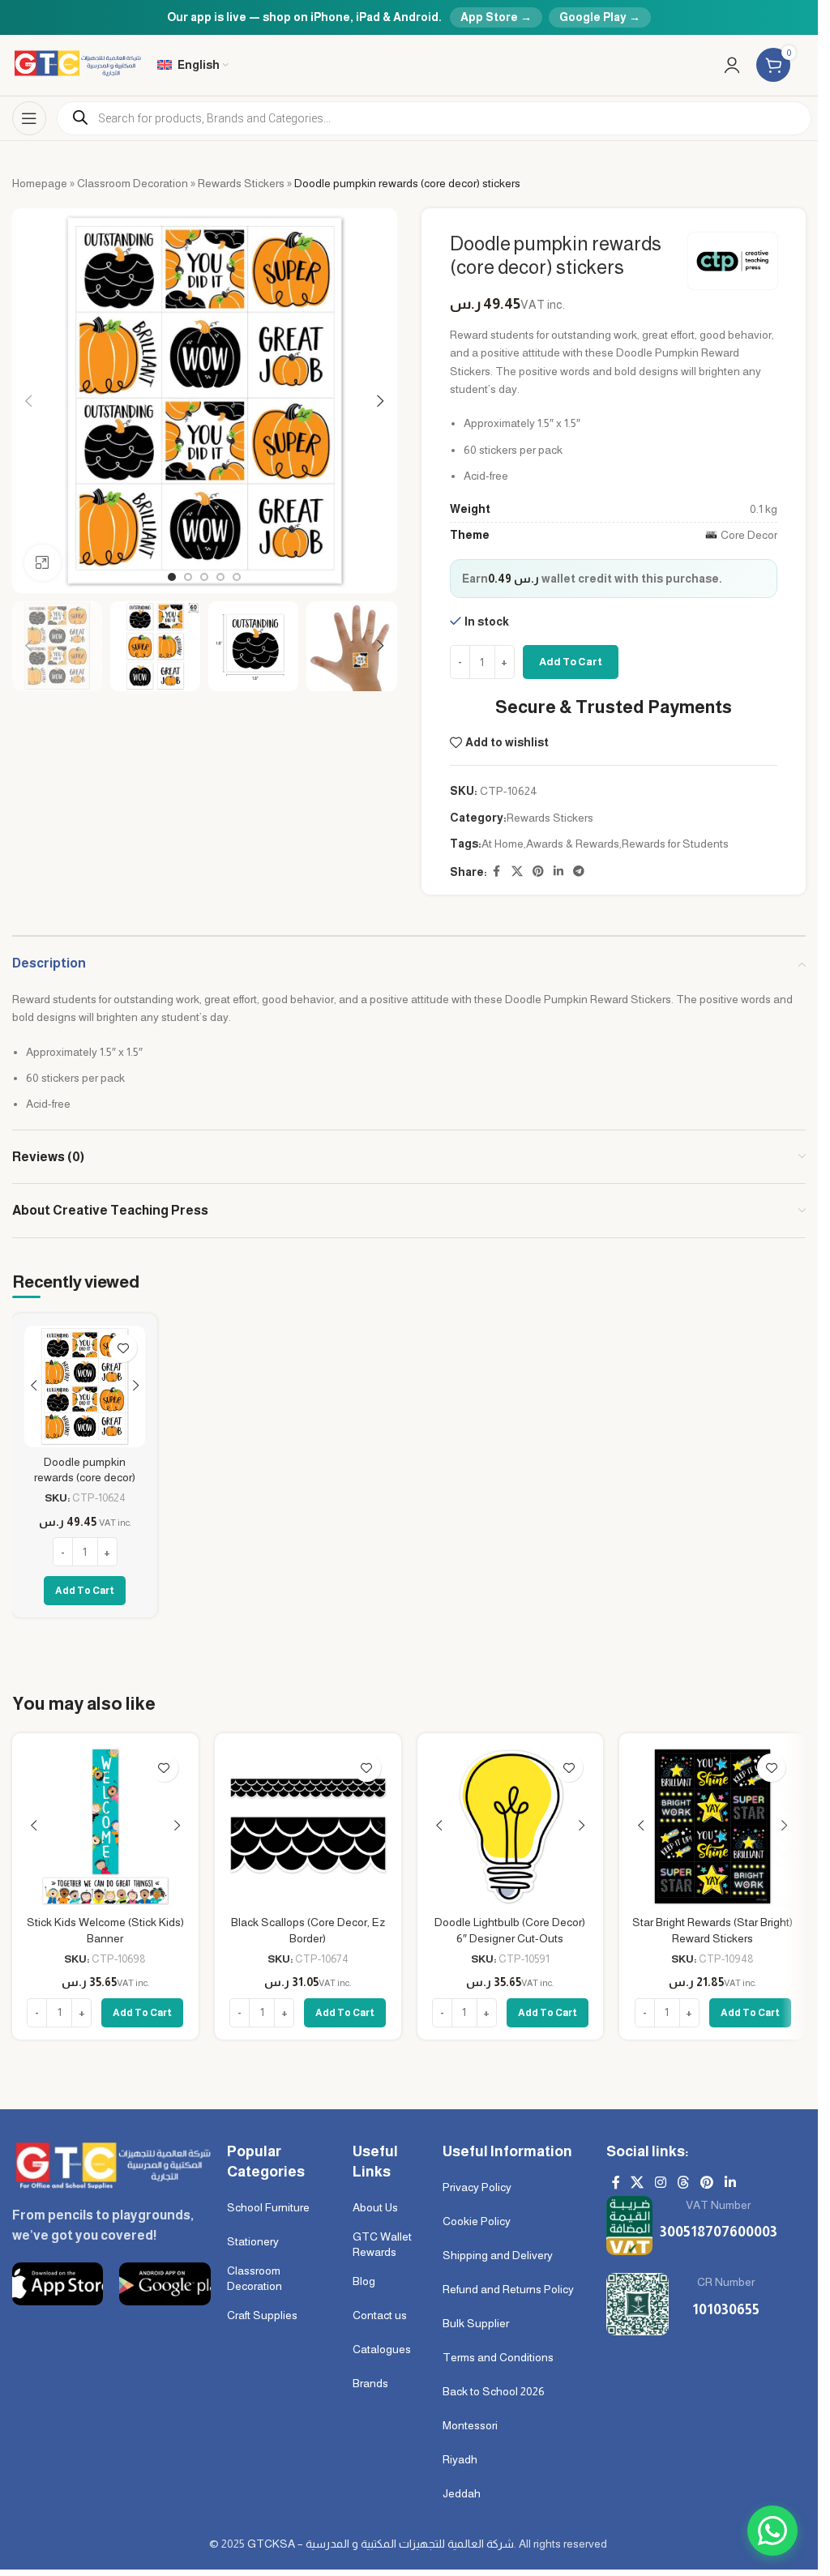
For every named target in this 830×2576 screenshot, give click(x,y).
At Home (503, 844)
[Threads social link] (683, 2183)
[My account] (732, 65)
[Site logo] (77, 64)
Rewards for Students (675, 844)
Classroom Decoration (133, 183)
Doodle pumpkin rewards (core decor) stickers (85, 1478)
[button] (28, 401)
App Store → (496, 17)
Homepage (40, 183)
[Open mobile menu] (29, 118)
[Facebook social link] (497, 871)
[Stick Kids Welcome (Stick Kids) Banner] (105, 1826)
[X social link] (517, 871)
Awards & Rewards (573, 844)
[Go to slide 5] (237, 577)
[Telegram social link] (579, 871)
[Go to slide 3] (204, 577)
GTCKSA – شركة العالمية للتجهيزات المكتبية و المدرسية (381, 2544)
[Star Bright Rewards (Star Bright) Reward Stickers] (712, 1826)
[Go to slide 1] (172, 577)
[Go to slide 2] (188, 577)
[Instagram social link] (660, 2183)
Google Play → (600, 17)
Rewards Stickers (241, 183)
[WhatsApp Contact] (772, 2531)
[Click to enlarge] (43, 563)
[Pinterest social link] (538, 871)
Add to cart (571, 662)
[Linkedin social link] (558, 871)
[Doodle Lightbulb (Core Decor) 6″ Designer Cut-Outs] (511, 1826)
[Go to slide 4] (220, 577)
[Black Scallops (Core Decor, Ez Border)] (308, 1826)
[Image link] (111, 2164)
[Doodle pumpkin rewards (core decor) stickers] (85, 1386)
